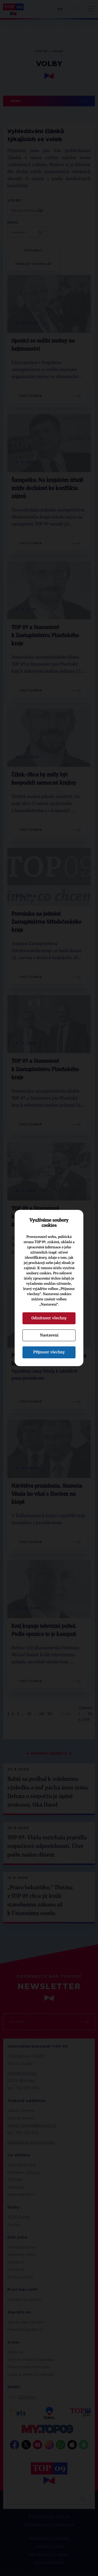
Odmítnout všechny (49, 1318)
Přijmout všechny (49, 1352)
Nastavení (49, 1335)
